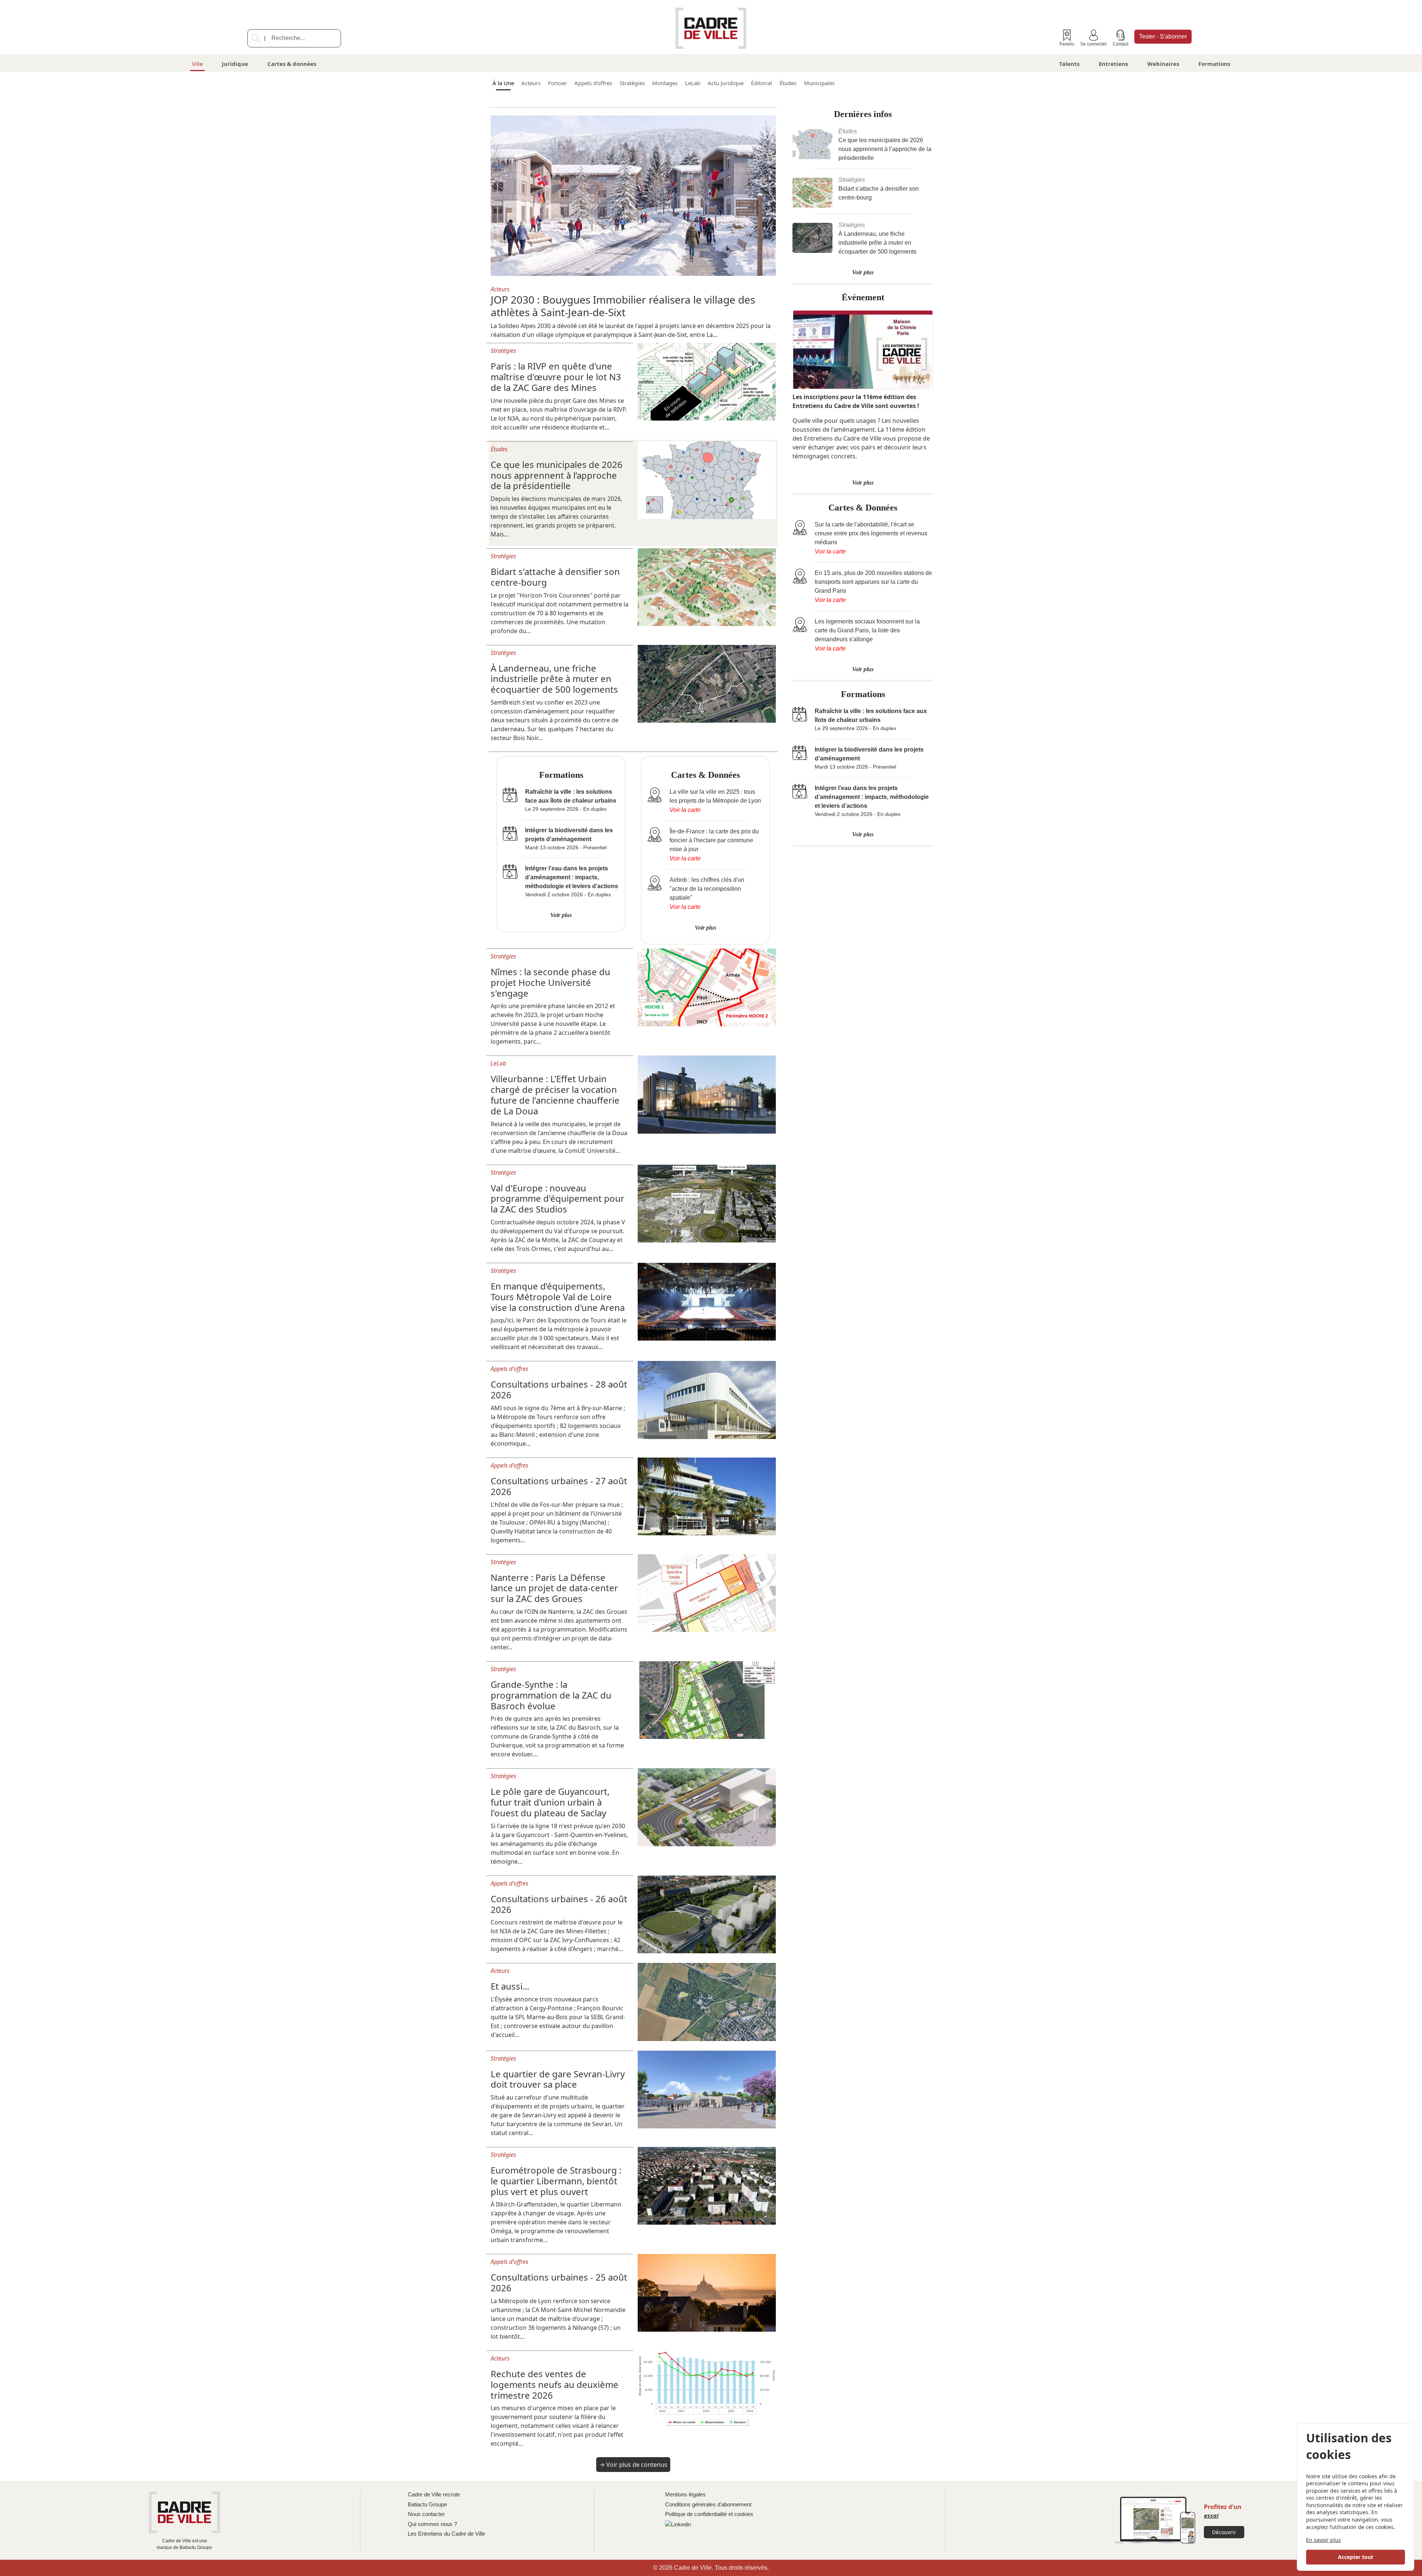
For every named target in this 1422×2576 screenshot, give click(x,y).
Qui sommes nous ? (432, 2524)
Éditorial (762, 83)
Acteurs (531, 83)
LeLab (693, 83)
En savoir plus (1323, 2540)
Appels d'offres (593, 83)
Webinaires (1163, 64)
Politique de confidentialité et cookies (709, 2514)
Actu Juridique (726, 83)
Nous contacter (426, 2514)
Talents (1069, 64)
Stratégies (632, 83)
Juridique (235, 64)
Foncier (558, 83)
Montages (665, 83)
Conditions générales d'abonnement (708, 2504)
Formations (1214, 64)
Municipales (819, 83)
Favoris (1067, 44)
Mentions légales (685, 2494)
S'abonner (1163, 36)
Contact (1121, 44)
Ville (197, 64)
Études (788, 83)
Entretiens (1113, 64)
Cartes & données (292, 64)
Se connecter (1094, 44)
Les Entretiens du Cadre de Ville (446, 2534)
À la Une (503, 83)
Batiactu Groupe (427, 2504)
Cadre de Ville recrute (434, 2494)
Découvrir (1224, 2532)
